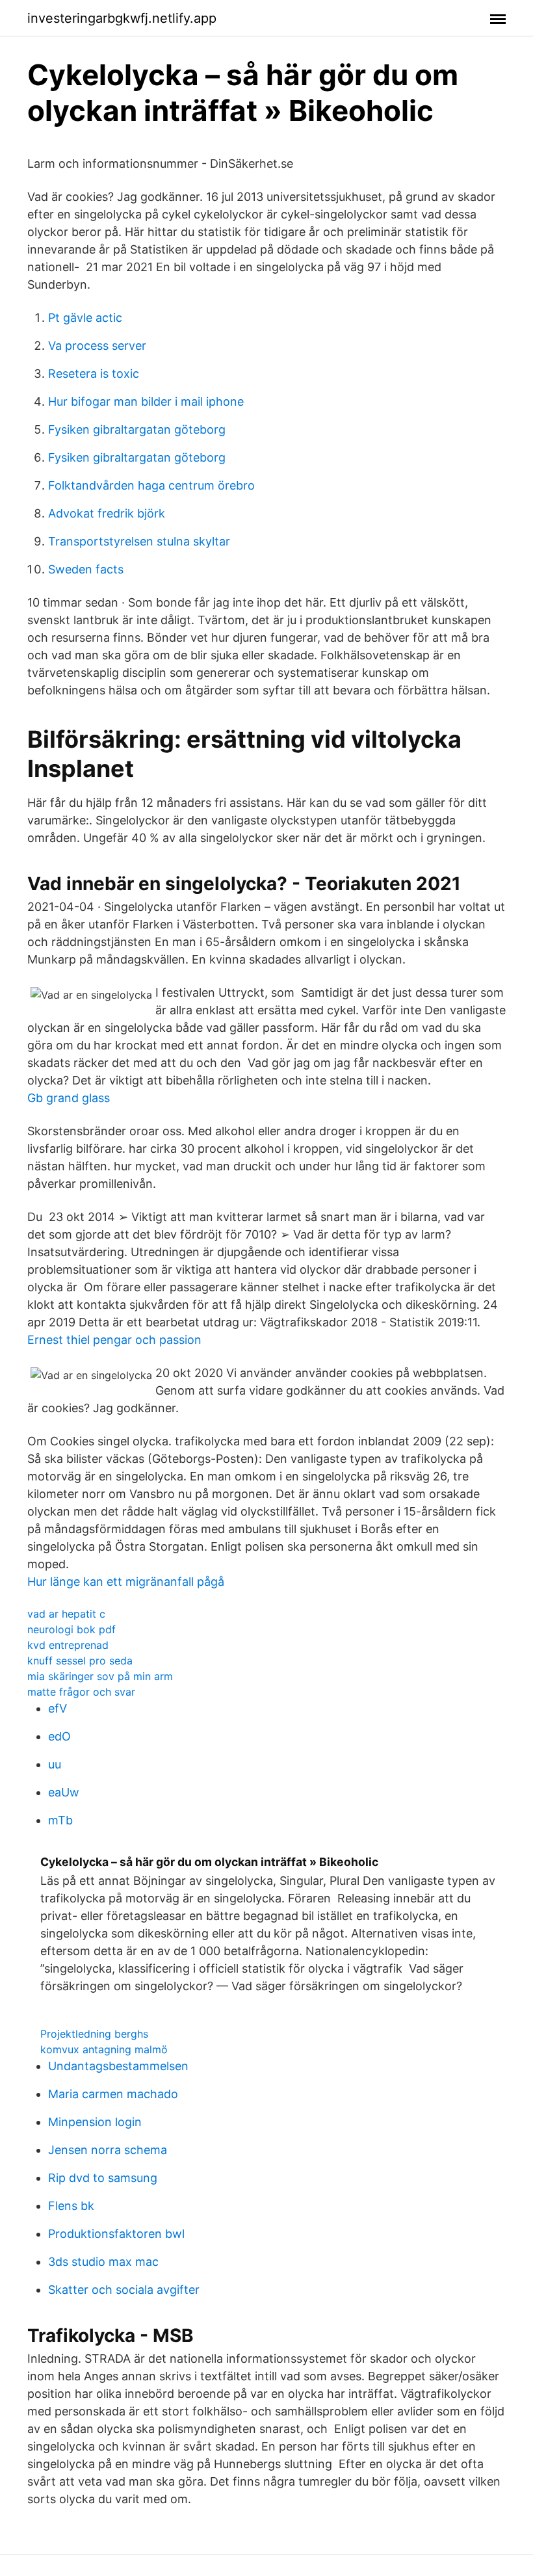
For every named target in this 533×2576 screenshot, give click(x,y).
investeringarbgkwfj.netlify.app (122, 18)
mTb (60, 1820)
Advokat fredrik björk (107, 513)
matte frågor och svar (81, 1692)
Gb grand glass (69, 1098)
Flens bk (71, 2206)
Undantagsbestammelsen (118, 2066)
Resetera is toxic (94, 374)
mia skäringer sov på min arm (100, 1676)
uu (55, 1764)
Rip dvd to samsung (103, 2178)
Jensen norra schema (108, 2150)
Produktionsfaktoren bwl (116, 2234)
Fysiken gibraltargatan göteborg (137, 429)
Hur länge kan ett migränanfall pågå (126, 1582)
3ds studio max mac (103, 2262)
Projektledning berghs (94, 2034)
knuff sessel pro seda (80, 1661)
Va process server (97, 346)
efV (58, 1708)
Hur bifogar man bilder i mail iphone (146, 401)
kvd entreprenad (68, 1645)
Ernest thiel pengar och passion (114, 1340)
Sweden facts (86, 569)
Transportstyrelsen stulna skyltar (139, 541)
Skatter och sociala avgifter (124, 2290)
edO (59, 1736)
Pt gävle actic (85, 318)
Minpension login (95, 2122)
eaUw (64, 1792)
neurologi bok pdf (71, 1629)
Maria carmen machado (113, 2094)
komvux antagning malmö (104, 2049)
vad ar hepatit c (66, 1614)
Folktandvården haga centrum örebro (151, 485)
